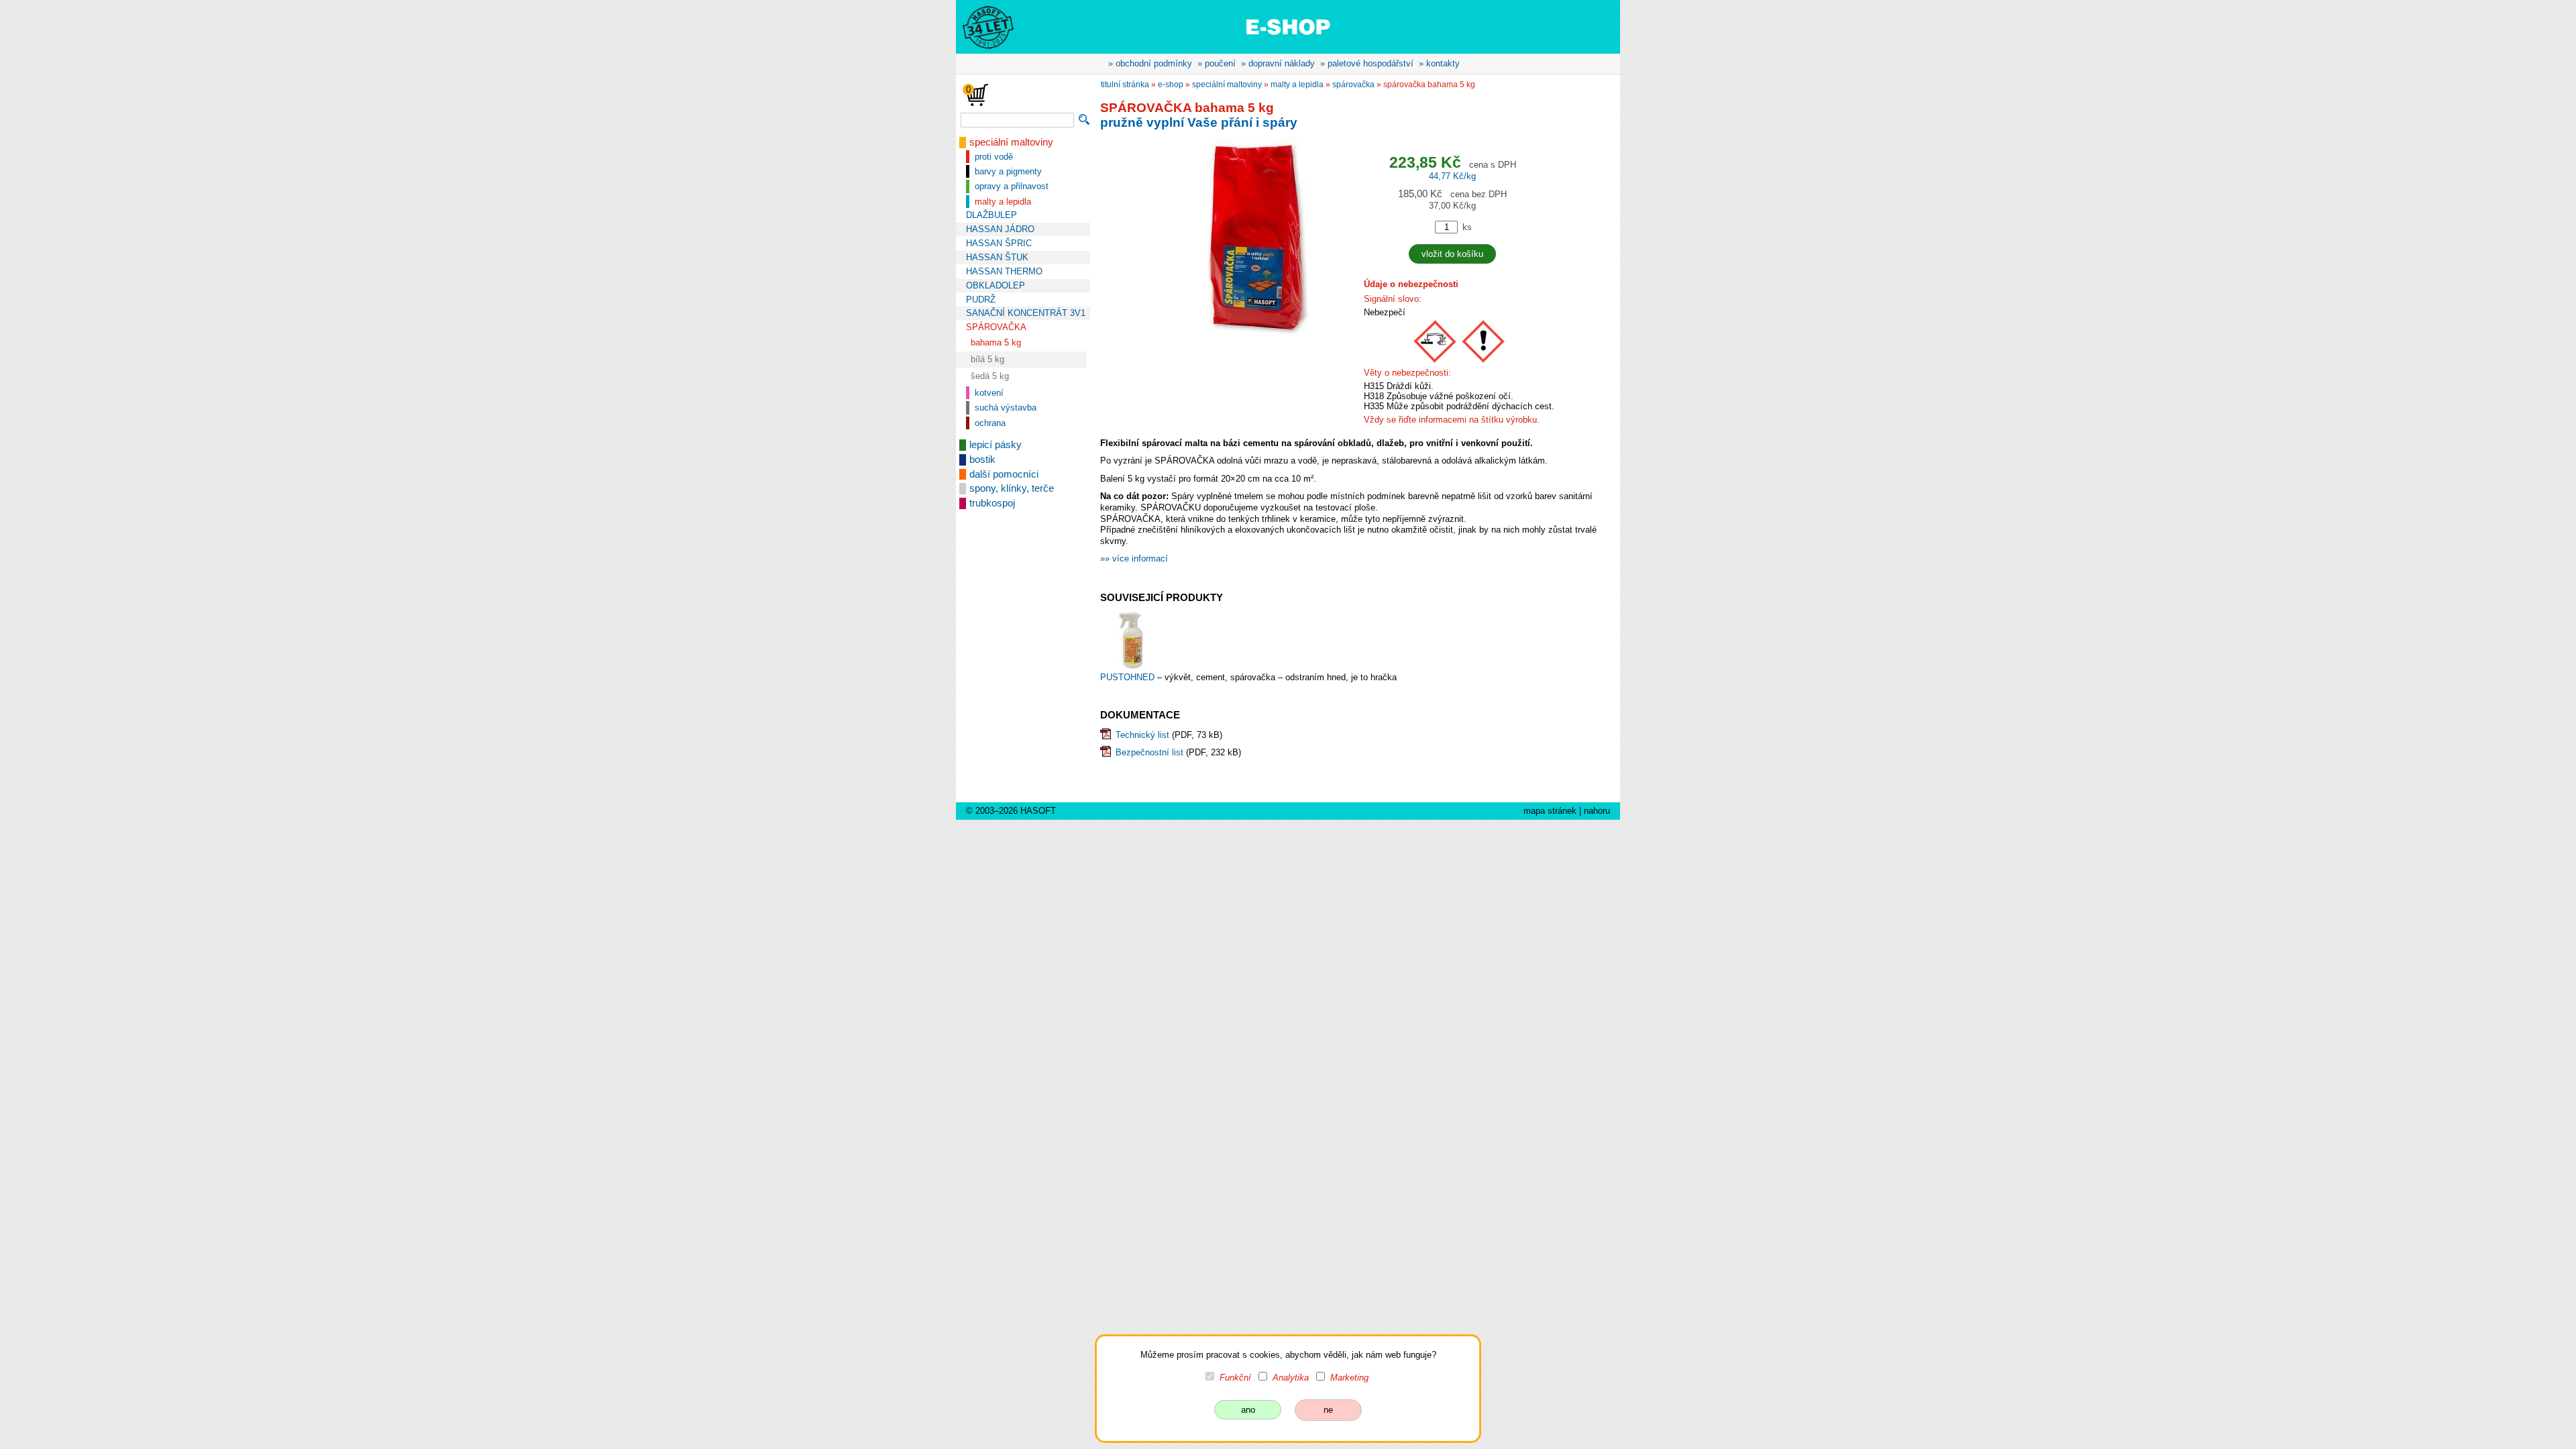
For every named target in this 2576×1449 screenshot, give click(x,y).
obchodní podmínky (1154, 63)
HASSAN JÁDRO (1000, 229)
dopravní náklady (1282, 63)
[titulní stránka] (982, 26)
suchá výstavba (1006, 408)
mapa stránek (1550, 811)
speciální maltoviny (1011, 142)
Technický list (1142, 735)
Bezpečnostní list (1149, 752)
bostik (982, 460)
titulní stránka (1125, 85)
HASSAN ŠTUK (997, 257)
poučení (1220, 63)
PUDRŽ (981, 300)
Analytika (1291, 1378)
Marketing (1349, 1378)
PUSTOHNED (1129, 677)
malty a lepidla (1003, 202)
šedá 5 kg (990, 376)
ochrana (990, 423)
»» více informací (1134, 558)
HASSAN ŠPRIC (999, 243)
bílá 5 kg (987, 359)
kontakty (1443, 63)
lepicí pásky (996, 445)
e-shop (1171, 85)
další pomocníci (1004, 474)
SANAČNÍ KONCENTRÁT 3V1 (1026, 313)
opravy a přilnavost (1012, 186)
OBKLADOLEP (996, 285)
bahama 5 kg (996, 342)
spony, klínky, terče (1012, 488)
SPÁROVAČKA (996, 327)
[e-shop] (1288, 26)
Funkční (1235, 1378)
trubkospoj (992, 503)
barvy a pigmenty (1008, 171)
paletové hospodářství (1371, 63)
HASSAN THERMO (1004, 271)
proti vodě (994, 157)
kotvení (989, 393)
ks (1467, 227)
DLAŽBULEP (991, 215)
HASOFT (1038, 811)
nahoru (1597, 811)
